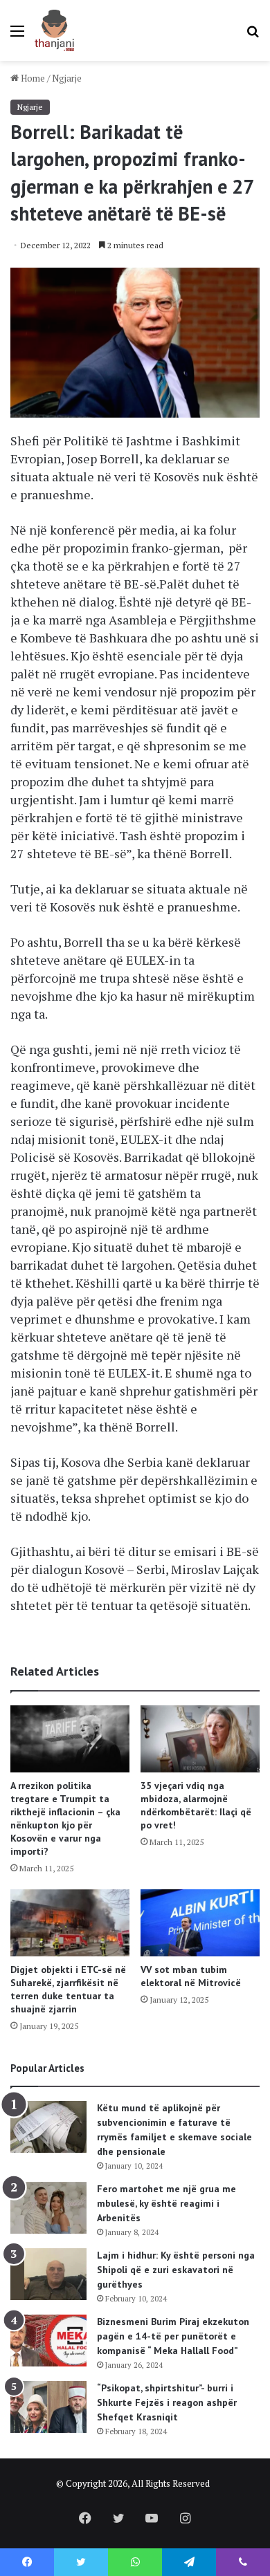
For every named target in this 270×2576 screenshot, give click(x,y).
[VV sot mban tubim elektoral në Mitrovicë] (200, 1923)
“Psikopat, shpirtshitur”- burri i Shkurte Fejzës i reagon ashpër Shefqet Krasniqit (167, 2402)
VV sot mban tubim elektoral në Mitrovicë (191, 1976)
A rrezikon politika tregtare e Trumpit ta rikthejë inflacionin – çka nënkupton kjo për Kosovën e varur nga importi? (65, 1818)
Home (32, 78)
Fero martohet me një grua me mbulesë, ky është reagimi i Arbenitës (166, 2203)
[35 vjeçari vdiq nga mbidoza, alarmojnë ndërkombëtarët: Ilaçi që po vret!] (200, 1739)
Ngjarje (67, 78)
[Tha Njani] (54, 30)
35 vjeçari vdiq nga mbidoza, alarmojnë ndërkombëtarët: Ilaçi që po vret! (196, 1805)
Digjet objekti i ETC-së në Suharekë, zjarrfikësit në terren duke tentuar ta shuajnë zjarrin (68, 1989)
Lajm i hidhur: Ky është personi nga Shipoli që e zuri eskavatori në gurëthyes (176, 2270)
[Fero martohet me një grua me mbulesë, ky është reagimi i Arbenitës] (48, 2208)
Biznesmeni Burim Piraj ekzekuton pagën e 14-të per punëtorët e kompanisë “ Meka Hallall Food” (173, 2336)
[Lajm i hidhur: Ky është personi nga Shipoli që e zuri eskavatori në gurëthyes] (48, 2274)
